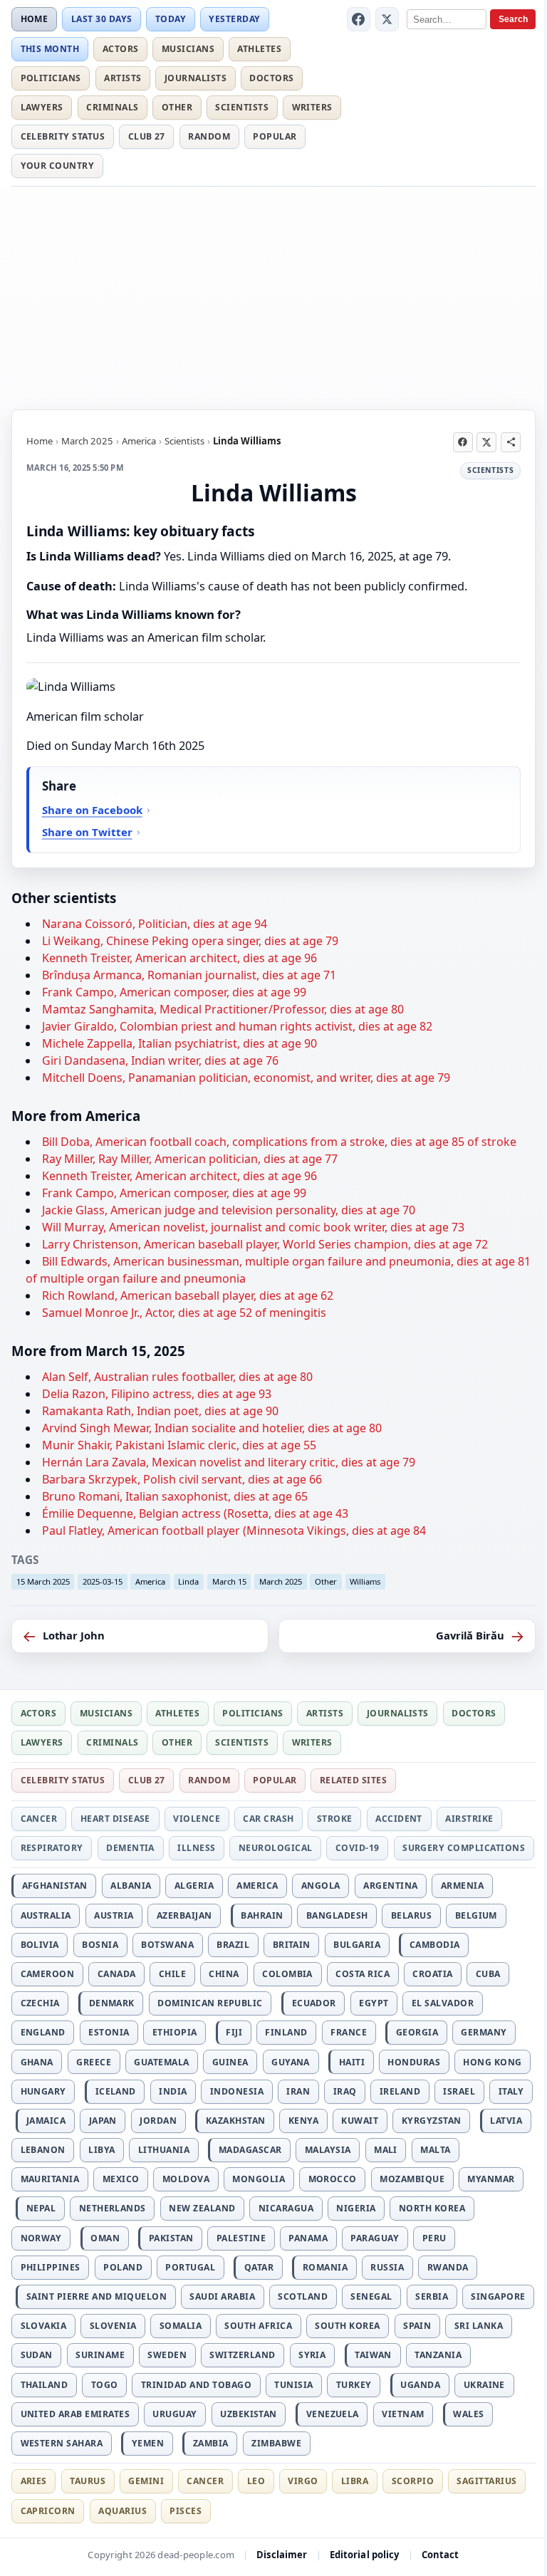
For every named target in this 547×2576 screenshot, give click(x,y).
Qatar (259, 2267)
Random (209, 136)
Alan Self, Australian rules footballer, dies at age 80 (177, 1377)
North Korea (432, 2208)
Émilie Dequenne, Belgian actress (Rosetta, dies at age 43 (195, 1513)
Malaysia (328, 2150)
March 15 (229, 1581)
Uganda (420, 2385)
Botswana (167, 1945)
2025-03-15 (103, 1581)
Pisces (186, 2511)
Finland (286, 2032)
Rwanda (448, 2267)
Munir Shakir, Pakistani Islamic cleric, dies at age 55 (179, 1445)
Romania (325, 2267)
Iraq (345, 2091)
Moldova (186, 2179)
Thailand (45, 2385)
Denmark (112, 2003)
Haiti (352, 2062)
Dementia (130, 1848)
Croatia (432, 1974)
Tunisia (293, 2385)
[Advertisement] (273, 296)
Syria (312, 2355)
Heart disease (115, 1819)
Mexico (121, 2179)
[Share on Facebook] (463, 442)
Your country (58, 166)
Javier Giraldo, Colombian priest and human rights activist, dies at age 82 (237, 1026)
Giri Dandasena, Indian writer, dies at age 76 (160, 1060)
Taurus (88, 2481)
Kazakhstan (236, 2121)
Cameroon (48, 1974)
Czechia (40, 2003)
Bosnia (100, 1945)
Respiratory (52, 1848)
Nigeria (356, 2208)
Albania (131, 1886)
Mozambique (412, 2179)
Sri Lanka (479, 2326)
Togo (105, 2385)
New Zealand (202, 2208)
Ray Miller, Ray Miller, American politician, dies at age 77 (190, 1159)
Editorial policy (365, 2555)
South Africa (258, 2326)
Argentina (390, 1886)
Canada (117, 1974)
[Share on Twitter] (486, 442)
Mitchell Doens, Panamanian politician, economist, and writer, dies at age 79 (246, 1078)
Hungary (43, 2091)
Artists (123, 78)
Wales (468, 2414)
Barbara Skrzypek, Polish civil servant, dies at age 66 (182, 1479)
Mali (386, 2150)
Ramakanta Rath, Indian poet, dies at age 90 (160, 1411)
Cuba (488, 1974)
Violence (197, 1819)
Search (513, 19)
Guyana (291, 2062)
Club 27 (147, 136)
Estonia (109, 2032)
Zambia (211, 2443)
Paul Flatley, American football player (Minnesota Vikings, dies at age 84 (234, 1531)
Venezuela (333, 2414)
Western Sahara (62, 2443)
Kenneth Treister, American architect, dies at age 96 (179, 958)
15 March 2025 (43, 1581)
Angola (321, 1886)
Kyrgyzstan (432, 2121)
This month (50, 49)
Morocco (333, 2179)
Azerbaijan (184, 1915)
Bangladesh (337, 1915)
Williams (365, 1581)
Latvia (506, 2121)
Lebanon (43, 2150)
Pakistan (171, 2238)
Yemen (148, 2443)
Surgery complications (464, 1848)
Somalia (181, 2326)
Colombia (287, 1974)
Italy (511, 2091)
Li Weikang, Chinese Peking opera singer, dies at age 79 (190, 941)
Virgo (303, 2481)
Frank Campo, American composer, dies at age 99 (174, 992)
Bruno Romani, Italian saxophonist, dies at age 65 (175, 1496)
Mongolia (259, 2179)
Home (35, 19)
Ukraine (484, 2385)
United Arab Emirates (75, 2414)
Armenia (462, 1886)
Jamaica (46, 2121)
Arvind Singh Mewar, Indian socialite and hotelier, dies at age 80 (212, 1428)
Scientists (242, 107)
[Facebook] (359, 19)
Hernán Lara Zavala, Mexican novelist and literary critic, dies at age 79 (229, 1462)
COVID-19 (358, 1848)
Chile (172, 1974)
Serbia (432, 2296)
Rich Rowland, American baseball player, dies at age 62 (188, 1295)
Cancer (39, 1819)
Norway (41, 2238)
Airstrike (469, 1819)
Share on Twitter (87, 832)
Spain (417, 2326)
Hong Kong (492, 2062)
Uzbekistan (249, 2414)
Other (177, 107)
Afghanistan (55, 1886)
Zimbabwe (276, 2443)
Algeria (194, 1886)
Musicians (188, 49)
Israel (459, 2091)
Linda (188, 1581)
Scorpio (413, 2481)
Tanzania (438, 2355)
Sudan (37, 2355)
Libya (101, 2150)
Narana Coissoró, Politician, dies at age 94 (155, 924)
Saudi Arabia (222, 2296)
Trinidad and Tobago (196, 2385)
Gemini (146, 2481)
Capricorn (48, 2511)
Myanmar (491, 2179)
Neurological (276, 1848)
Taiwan (373, 2355)
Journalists (196, 78)
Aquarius (123, 2511)
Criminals (112, 107)
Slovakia (44, 2326)
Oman (105, 2238)
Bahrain (262, 1915)
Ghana (37, 2062)
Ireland (400, 2091)
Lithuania (164, 2150)
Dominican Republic (210, 2003)
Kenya (303, 2121)
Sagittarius (486, 2481)
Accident (399, 1819)
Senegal (371, 2296)
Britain (292, 1945)
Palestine (241, 2238)
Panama (308, 2238)
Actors (121, 49)
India (173, 2091)
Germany (484, 2032)
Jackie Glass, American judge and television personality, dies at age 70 (229, 1210)
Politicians (51, 78)
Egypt (374, 2003)
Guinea (230, 2062)
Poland (123, 2267)
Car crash (268, 1819)
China (224, 1974)
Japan (103, 2121)
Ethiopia (175, 2032)
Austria (114, 1915)
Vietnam (403, 2414)
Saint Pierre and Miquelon (97, 2296)
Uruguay (174, 2414)
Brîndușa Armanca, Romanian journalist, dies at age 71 (189, 975)
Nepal (41, 2208)
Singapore (498, 2296)
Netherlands (113, 2208)
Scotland (303, 2296)
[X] (387, 19)
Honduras (414, 2062)
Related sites (353, 1780)
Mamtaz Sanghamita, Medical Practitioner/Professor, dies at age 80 (223, 1009)
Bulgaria (357, 1945)
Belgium (476, 1915)
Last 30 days (102, 19)
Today (171, 19)
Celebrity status (63, 136)
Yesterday (234, 19)
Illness (196, 1848)
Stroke (335, 1819)
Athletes (259, 49)
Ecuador (314, 2003)
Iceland (116, 2091)
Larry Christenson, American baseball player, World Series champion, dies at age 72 (265, 1244)
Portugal (190, 2267)
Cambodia (435, 1945)
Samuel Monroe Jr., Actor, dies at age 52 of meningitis (184, 1313)
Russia (387, 2267)
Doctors (271, 78)
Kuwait (360, 2121)
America (139, 441)
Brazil (233, 1945)
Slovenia (113, 2326)
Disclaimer (282, 2555)
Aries (34, 2481)
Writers (312, 107)
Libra (355, 2481)
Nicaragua (286, 2208)
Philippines (51, 2267)
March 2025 (87, 441)
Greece (94, 2062)
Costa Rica (363, 1974)
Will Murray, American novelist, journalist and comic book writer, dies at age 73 (253, 1227)
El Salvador (443, 2003)
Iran (298, 2091)
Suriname (100, 2355)
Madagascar (250, 2150)
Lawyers (42, 107)
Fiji (234, 2032)
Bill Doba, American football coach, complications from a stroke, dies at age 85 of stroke (279, 1142)
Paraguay (375, 2238)
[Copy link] (511, 442)
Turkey (354, 2385)
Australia (46, 1915)
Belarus (411, 1915)
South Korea (347, 2326)
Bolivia (40, 1945)
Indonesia (237, 2091)
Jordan (158, 2121)
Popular (275, 136)
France (349, 2032)
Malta (435, 2150)
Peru (434, 2238)
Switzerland (242, 2355)
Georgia (417, 2032)
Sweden (167, 2355)
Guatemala (161, 2062)
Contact (441, 2555)
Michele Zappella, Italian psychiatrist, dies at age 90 (179, 1043)
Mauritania (50, 2179)
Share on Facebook (92, 810)
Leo (256, 2481)
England (43, 2032)
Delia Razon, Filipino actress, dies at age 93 (157, 1394)
